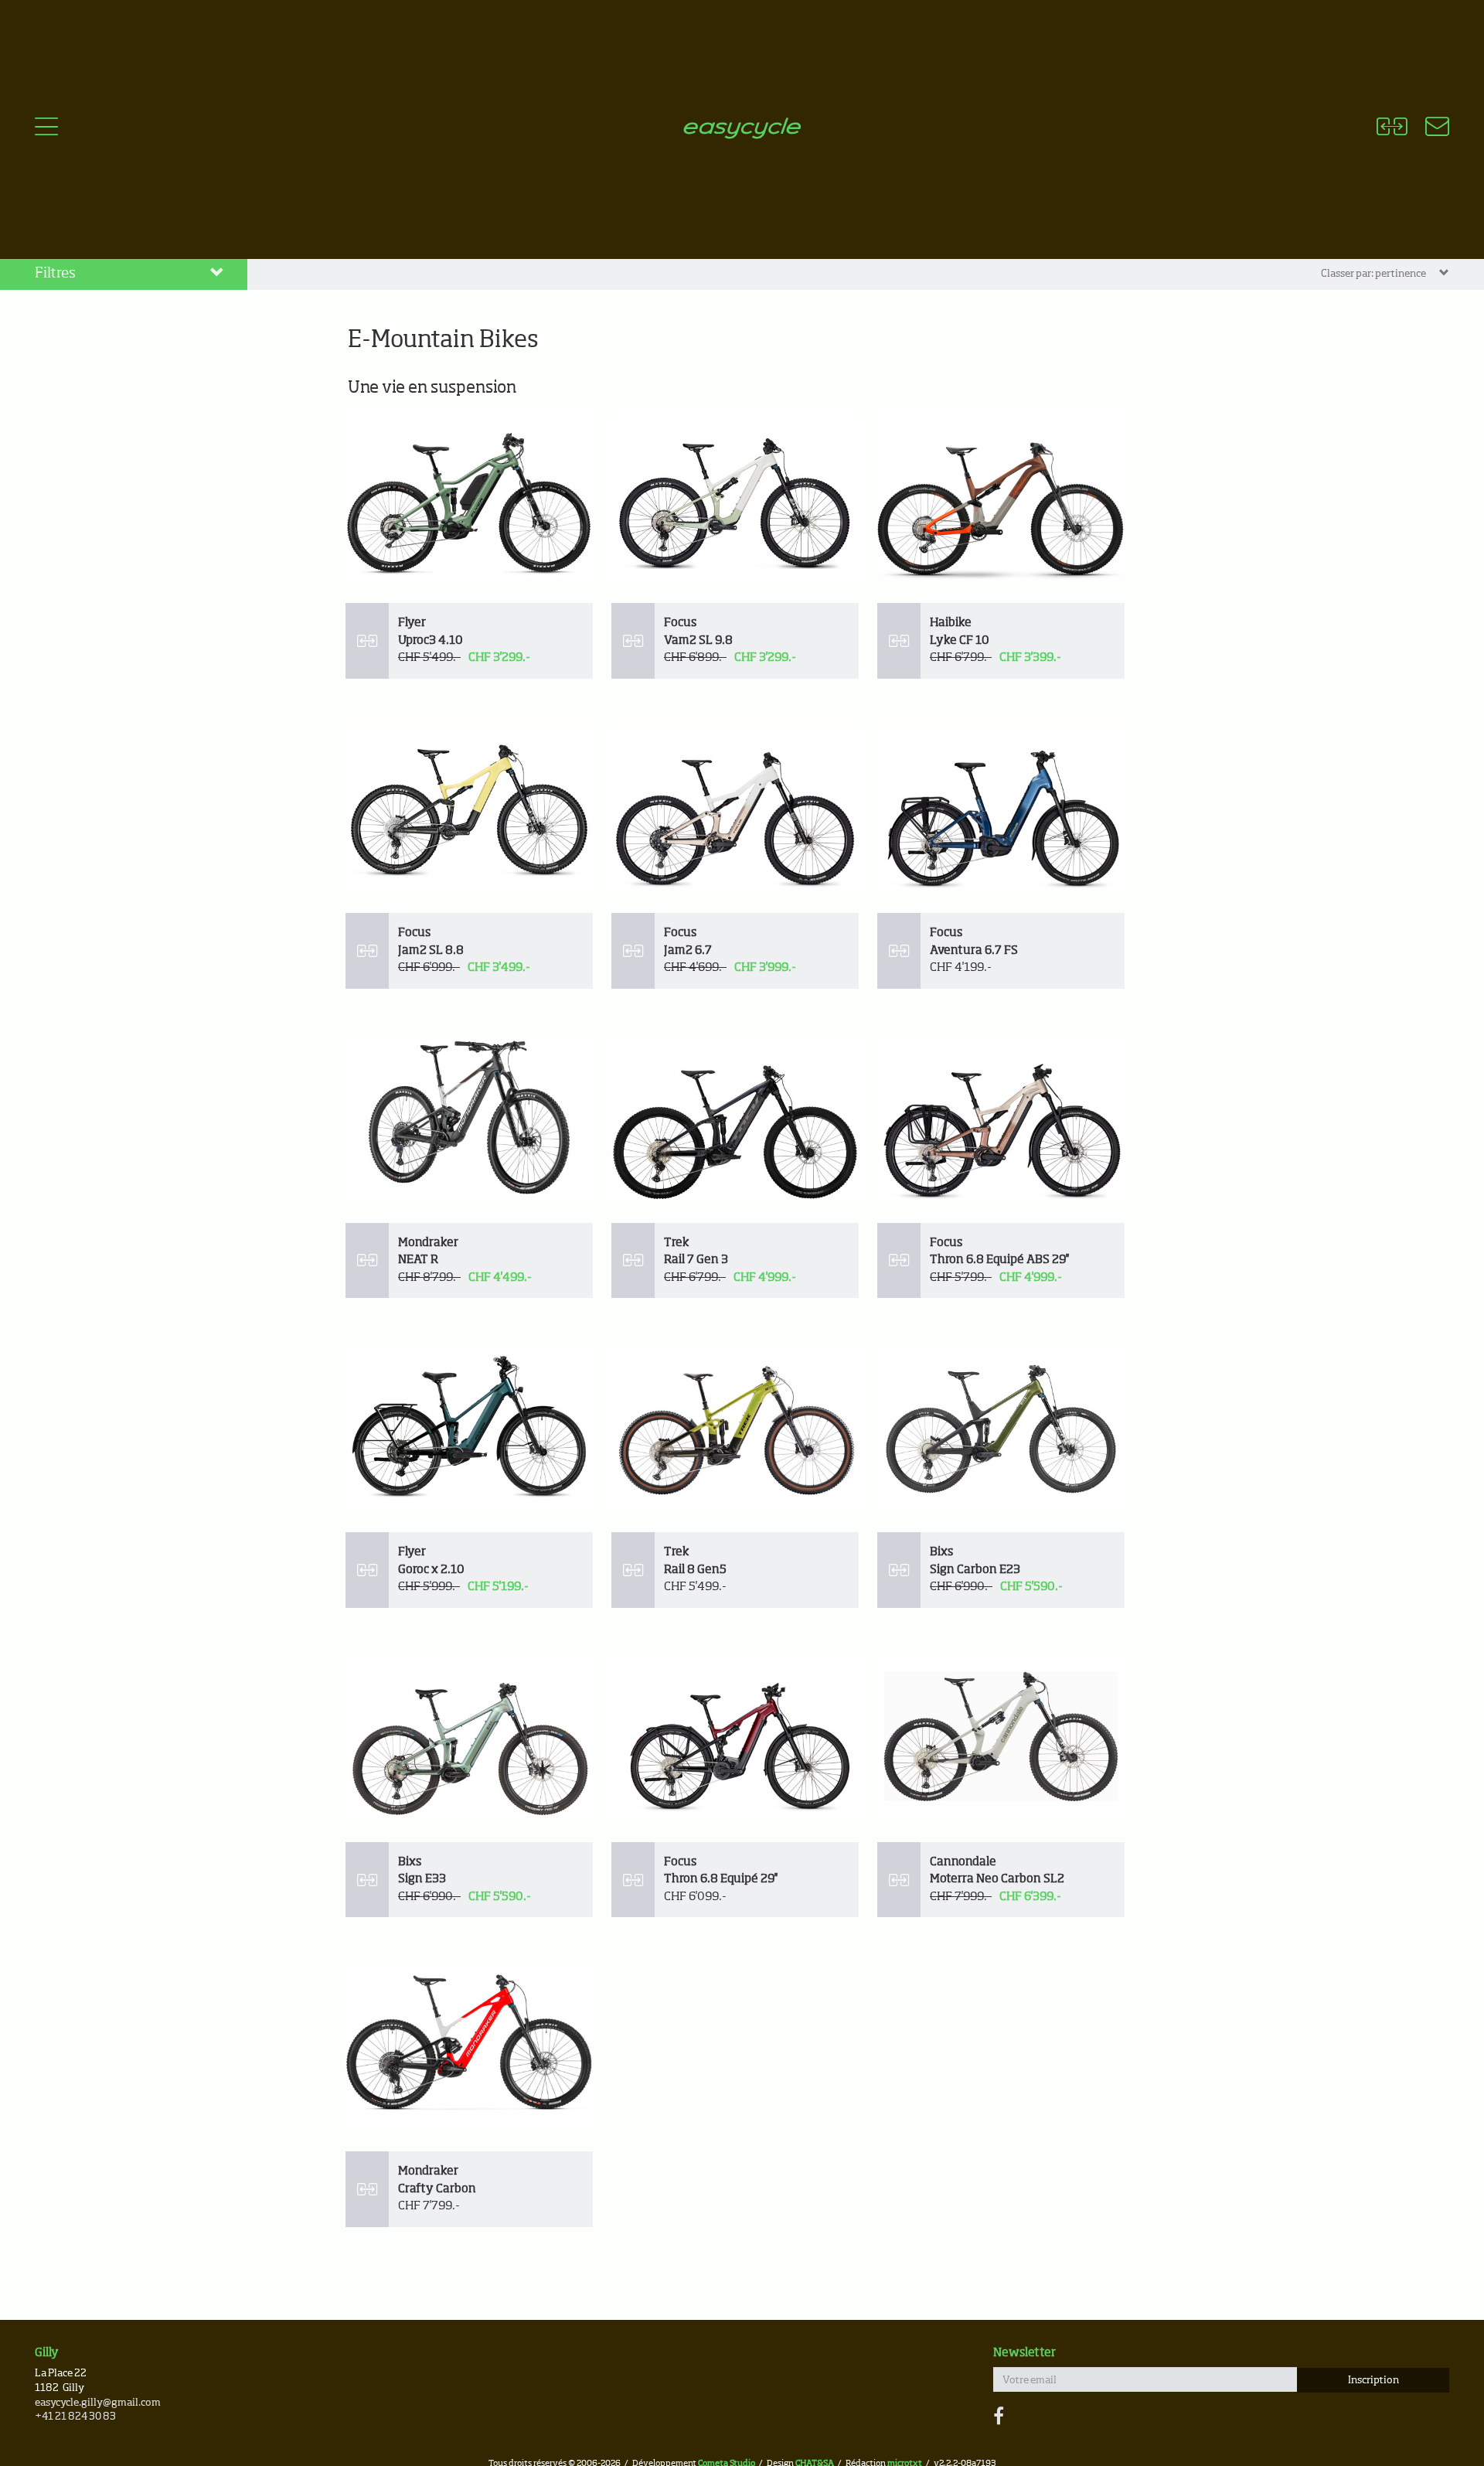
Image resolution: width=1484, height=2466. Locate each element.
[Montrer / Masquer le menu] (46, 129)
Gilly (47, 2353)
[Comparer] (1392, 129)
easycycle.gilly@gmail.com (98, 2403)
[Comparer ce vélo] (367, 641)
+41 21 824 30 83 (75, 2417)
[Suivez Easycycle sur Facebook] (999, 2417)
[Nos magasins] (1428, 129)
